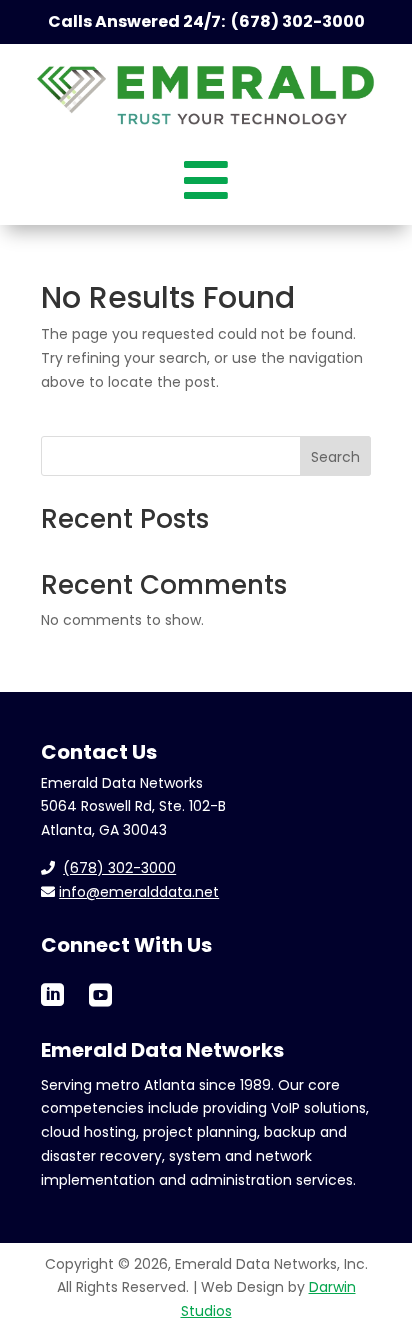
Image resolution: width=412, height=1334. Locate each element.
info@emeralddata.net (139, 892)
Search (335, 457)
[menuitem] (206, 177)
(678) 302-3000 (119, 868)
